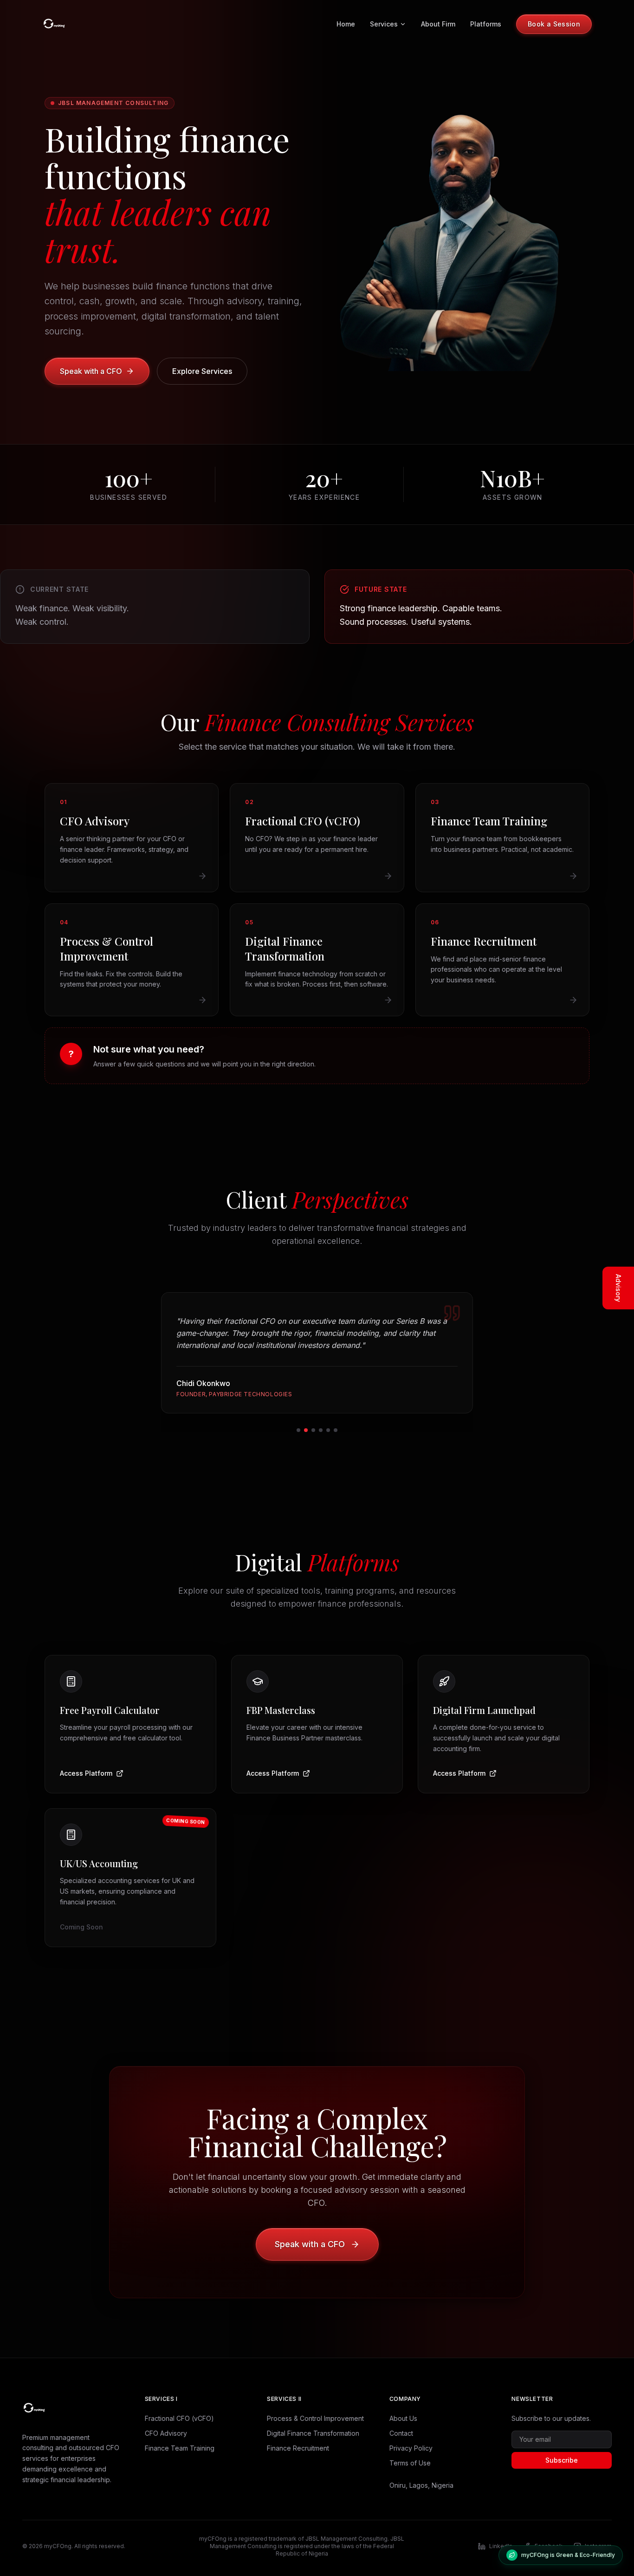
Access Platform (86, 1773)
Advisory (618, 1288)
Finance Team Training (180, 2448)
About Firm (438, 24)
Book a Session (554, 24)
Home (346, 24)
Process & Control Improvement (315, 2418)
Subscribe (562, 2460)
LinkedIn (501, 2546)
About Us (403, 2418)
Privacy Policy (411, 2448)
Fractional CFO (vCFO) (179, 2418)
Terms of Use (410, 2463)
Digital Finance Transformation (313, 2433)
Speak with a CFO (91, 371)
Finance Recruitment (298, 2448)
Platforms (486, 24)
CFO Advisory (166, 2433)
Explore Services (202, 371)
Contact (401, 2433)
